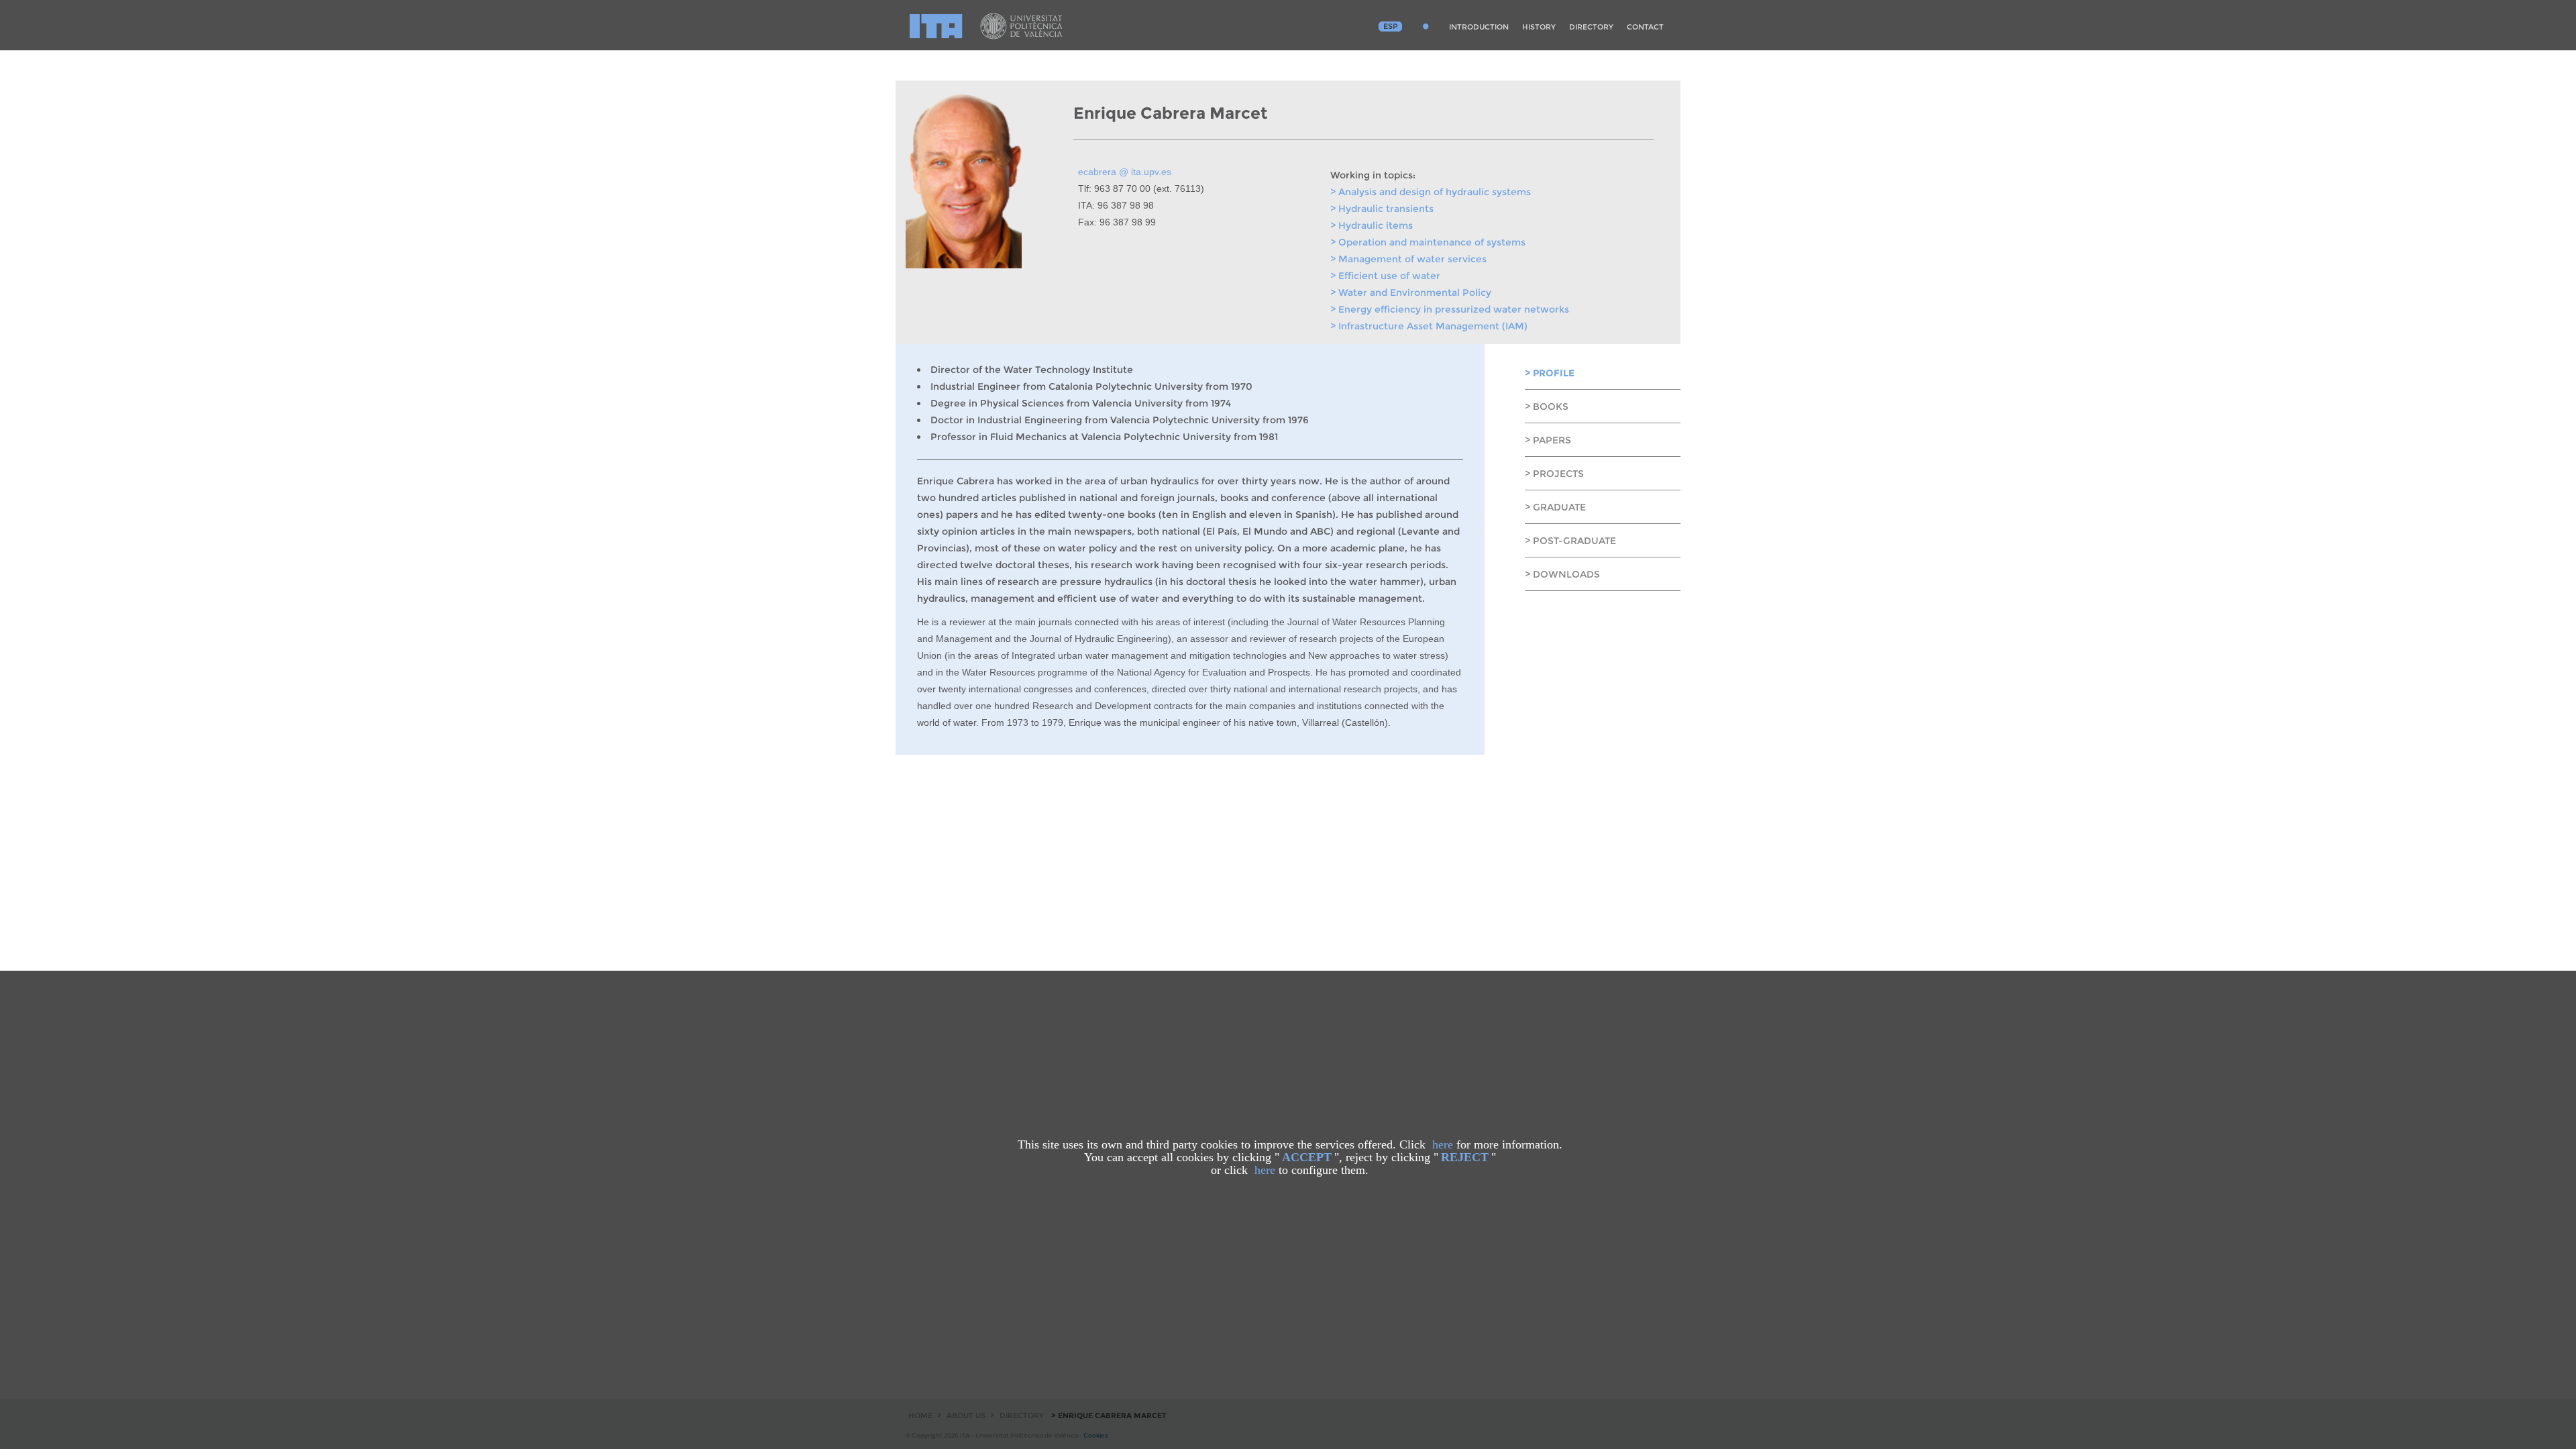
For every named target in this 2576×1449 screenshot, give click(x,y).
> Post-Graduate (1570, 541)
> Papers (1548, 440)
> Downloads (1562, 574)
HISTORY (1539, 27)
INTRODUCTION (1479, 27)
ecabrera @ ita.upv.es (1125, 172)
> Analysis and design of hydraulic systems (1431, 192)
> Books (1547, 407)
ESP (1391, 26)
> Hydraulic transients (1382, 209)
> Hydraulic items (1372, 225)
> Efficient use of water (1385, 276)
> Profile (1550, 373)
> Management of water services (1408, 259)
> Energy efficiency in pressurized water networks (1450, 309)
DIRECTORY (1591, 27)
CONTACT (1645, 27)
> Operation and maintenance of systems (1428, 242)
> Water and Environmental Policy (1411, 292)
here (1443, 1144)
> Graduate (1555, 507)
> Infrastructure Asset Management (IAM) (1429, 326)
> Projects (1554, 474)
